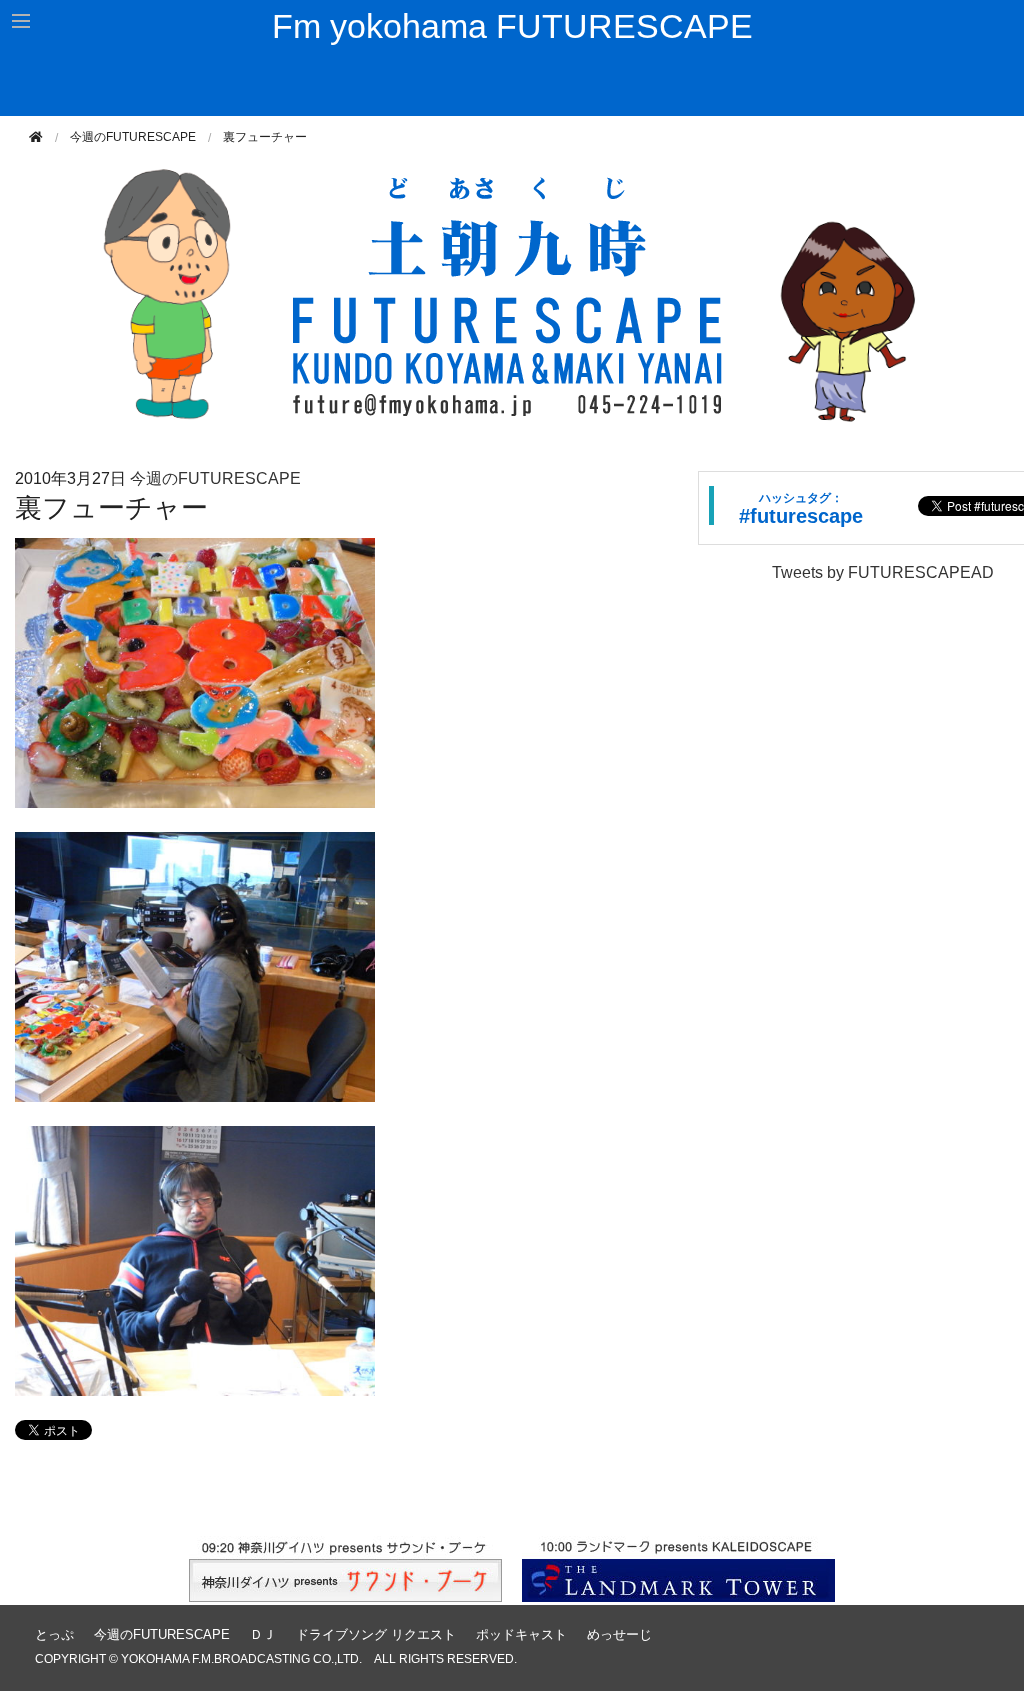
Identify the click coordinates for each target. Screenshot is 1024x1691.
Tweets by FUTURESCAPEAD (883, 572)
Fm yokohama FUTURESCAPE (512, 26)
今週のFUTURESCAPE (133, 137)
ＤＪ (263, 1634)
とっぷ (54, 1634)
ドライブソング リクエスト (376, 1634)
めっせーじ (619, 1634)
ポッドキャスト (521, 1634)
